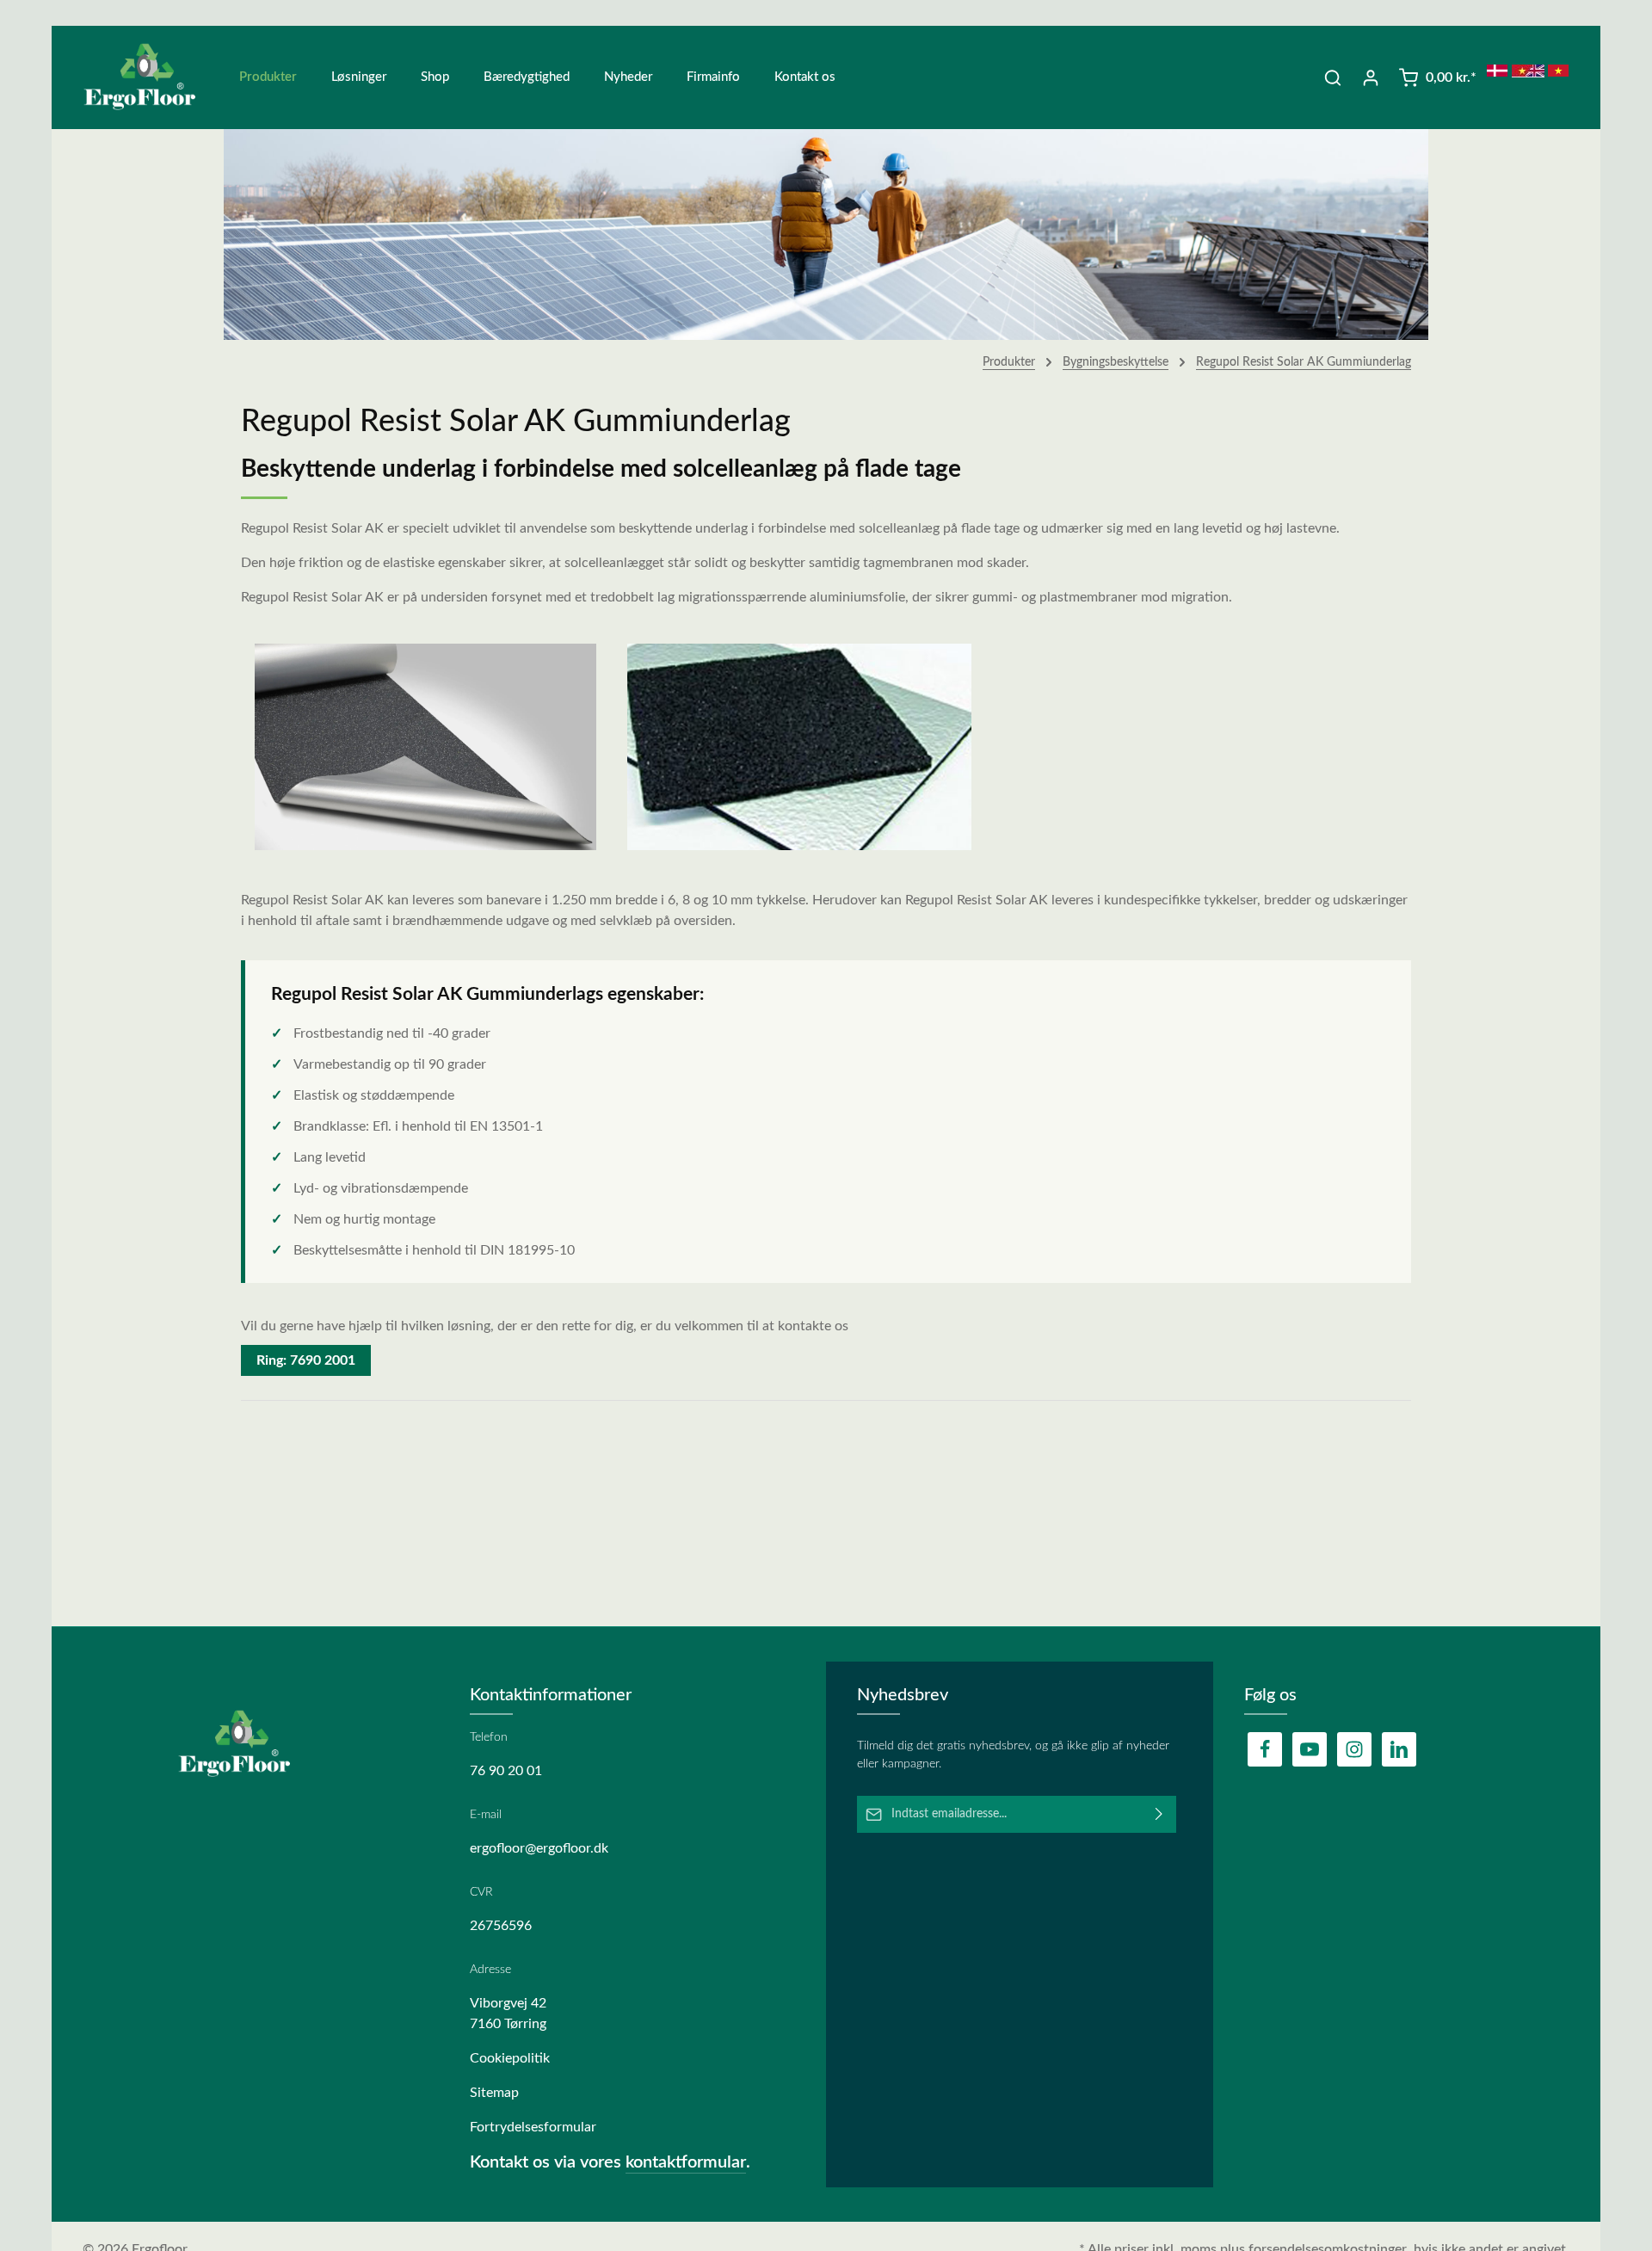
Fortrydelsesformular (533, 2127)
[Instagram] (1354, 1749)
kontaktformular (686, 2162)
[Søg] (1333, 77)
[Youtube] (1310, 1749)
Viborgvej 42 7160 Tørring (508, 2014)
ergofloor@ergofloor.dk (539, 1848)
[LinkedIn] (1399, 1749)
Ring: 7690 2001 (306, 1360)
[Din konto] (1371, 77)
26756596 (501, 1926)
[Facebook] (1265, 1749)
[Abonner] (1159, 1814)
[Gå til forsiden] (151, 77)
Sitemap (494, 2093)
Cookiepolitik (510, 2058)
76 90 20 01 (506, 1771)
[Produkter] (268, 77)
